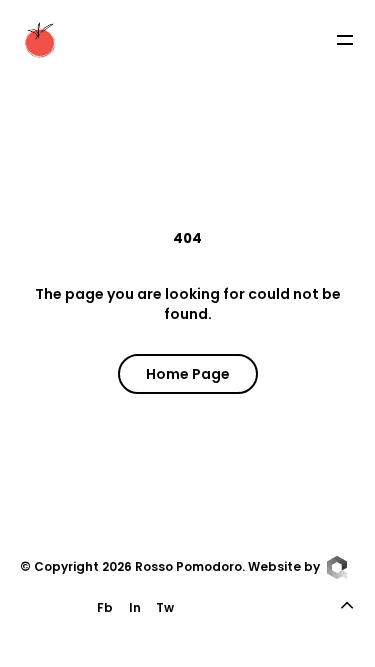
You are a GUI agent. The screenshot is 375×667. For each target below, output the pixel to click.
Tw (165, 607)
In (135, 607)
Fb (105, 607)
